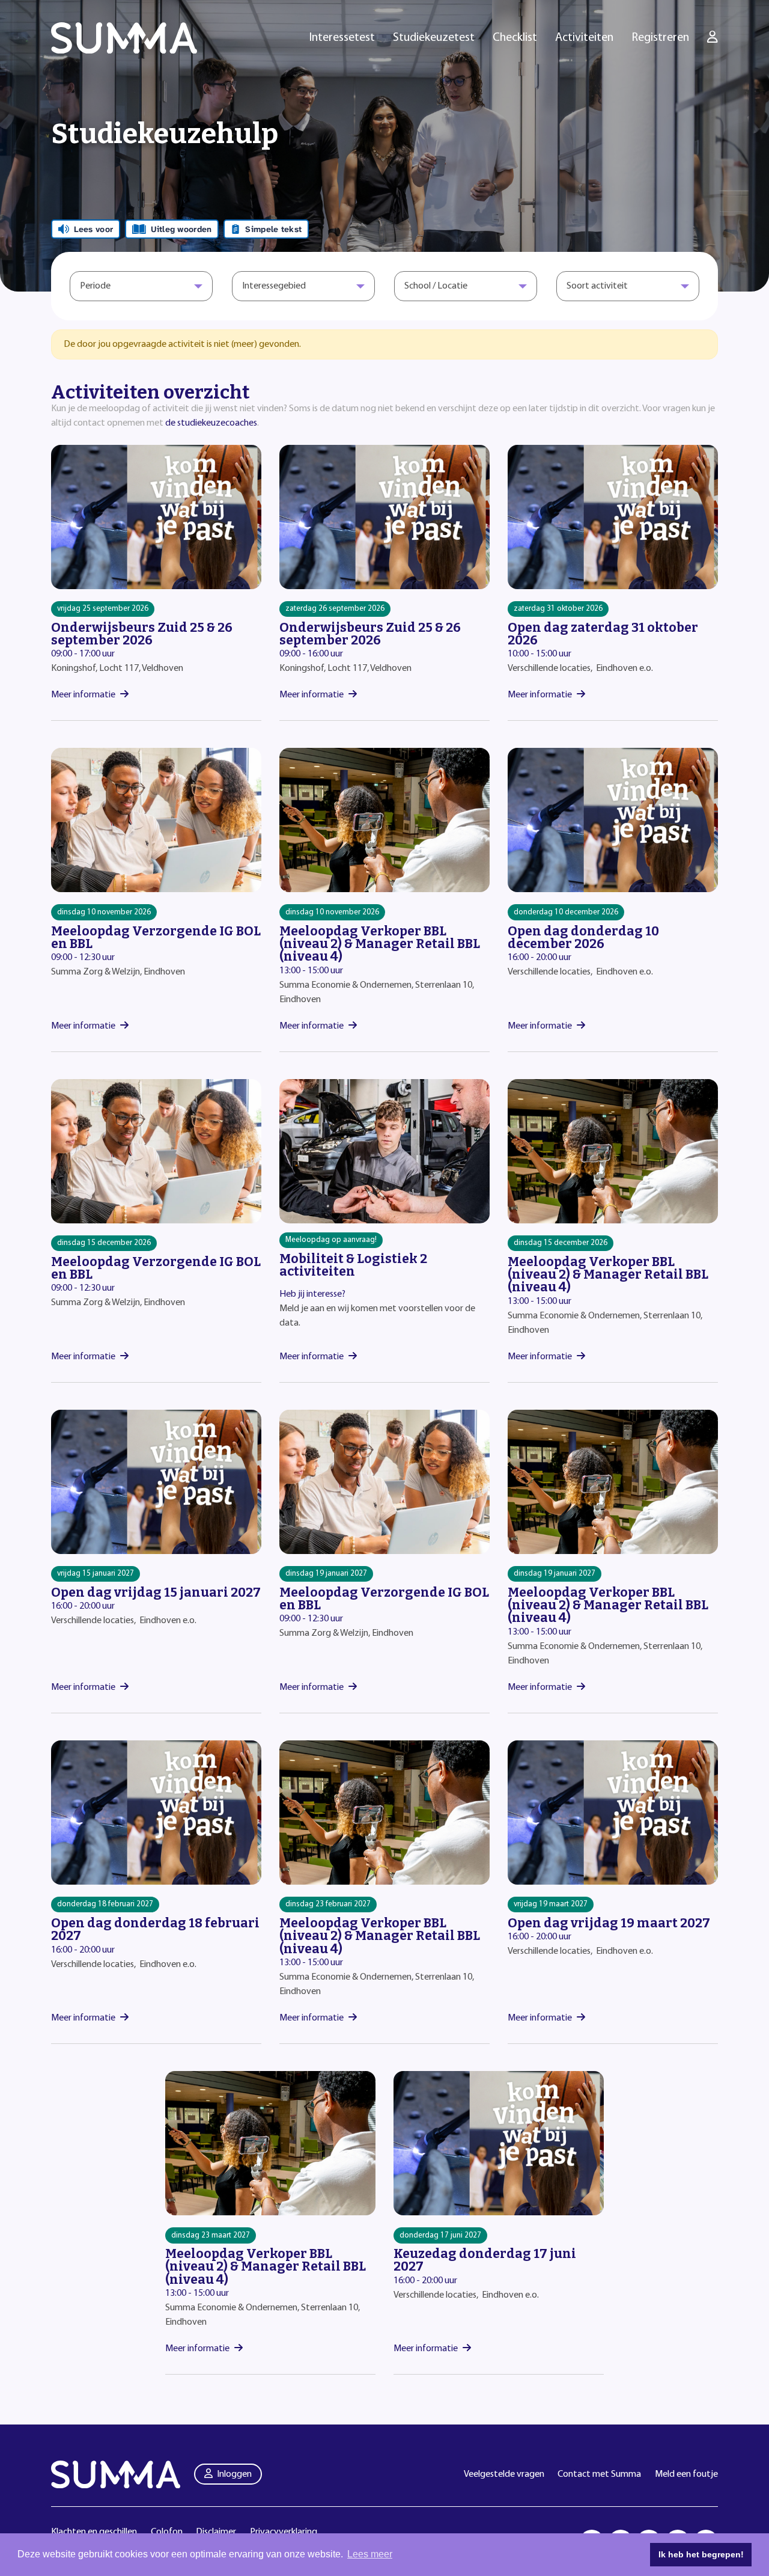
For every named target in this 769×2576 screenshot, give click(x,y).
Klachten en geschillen (94, 2532)
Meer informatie (83, 695)
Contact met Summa (599, 2474)
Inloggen (234, 2474)
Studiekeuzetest (434, 38)
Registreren (660, 38)
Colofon (167, 2532)
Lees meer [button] (370, 2554)
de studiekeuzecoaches (211, 423)
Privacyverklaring (284, 2532)
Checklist (515, 38)
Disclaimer (216, 2532)
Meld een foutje (686, 2474)
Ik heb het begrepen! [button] (701, 2554)
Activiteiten (584, 38)
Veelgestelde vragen (504, 2474)
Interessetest (342, 38)
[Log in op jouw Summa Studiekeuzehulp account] (713, 38)
